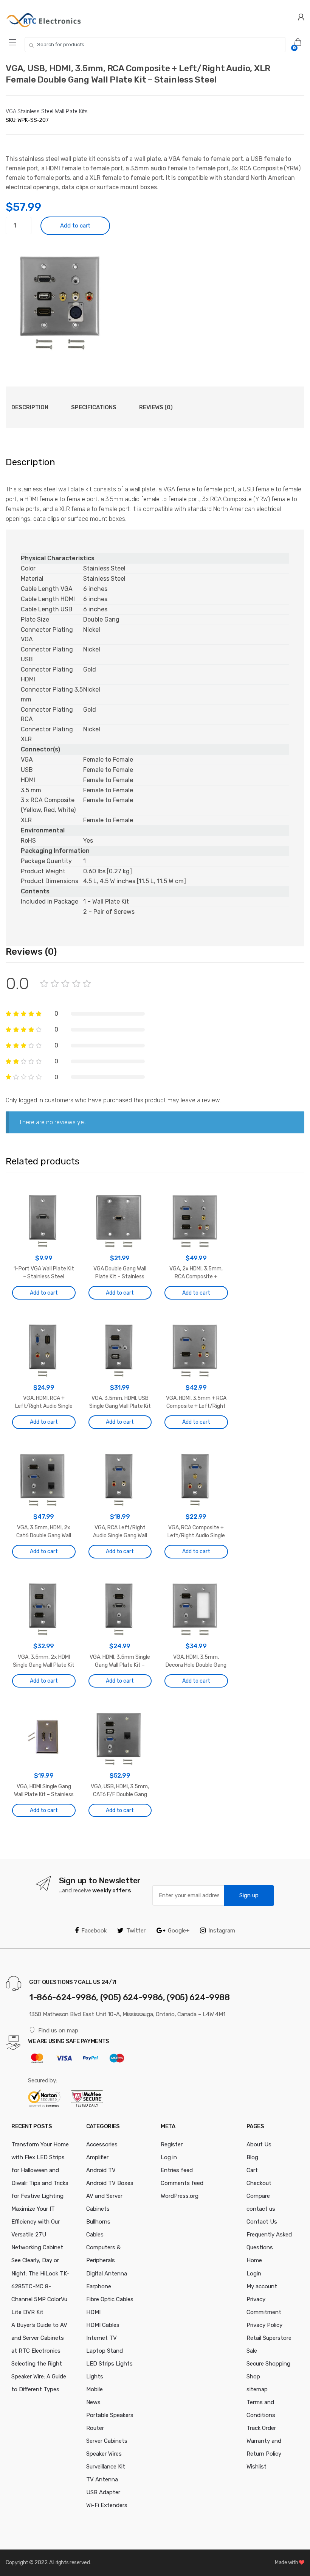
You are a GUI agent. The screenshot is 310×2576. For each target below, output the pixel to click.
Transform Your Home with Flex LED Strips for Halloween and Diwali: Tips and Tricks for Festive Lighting (40, 2170)
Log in (169, 2157)
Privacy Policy (264, 2325)
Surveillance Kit (106, 2467)
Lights (95, 2377)
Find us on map (58, 2031)
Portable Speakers (110, 2415)
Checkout (259, 2183)
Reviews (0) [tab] (156, 407)
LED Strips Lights (109, 2364)
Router (95, 2428)
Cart (252, 2170)
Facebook (94, 1931)
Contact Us (262, 2222)
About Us (259, 2144)
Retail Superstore (269, 2338)
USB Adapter (103, 2492)
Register (172, 2144)
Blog (252, 2157)
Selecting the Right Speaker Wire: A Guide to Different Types (39, 2377)
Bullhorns (98, 2222)
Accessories (102, 2144)
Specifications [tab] (94, 407)
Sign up (249, 1895)
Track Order (261, 2428)
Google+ (179, 1931)
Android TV (101, 2170)
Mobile (95, 2389)
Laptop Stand (105, 2351)
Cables (95, 2235)
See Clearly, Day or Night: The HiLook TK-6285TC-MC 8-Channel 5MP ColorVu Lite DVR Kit (40, 2286)
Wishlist (257, 2467)
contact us (261, 2209)
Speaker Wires (104, 2454)
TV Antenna (102, 2479)
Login (254, 2274)
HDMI (93, 2312)
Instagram (222, 1931)
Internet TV (102, 2338)
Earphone (99, 2286)
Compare (258, 2196)
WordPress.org (180, 2196)
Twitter (136, 1931)
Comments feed (182, 2183)
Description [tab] (30, 407)
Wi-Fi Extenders (107, 2505)
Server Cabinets (107, 2441)
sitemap (257, 2389)
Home (254, 2260)
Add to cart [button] (44, 1293)
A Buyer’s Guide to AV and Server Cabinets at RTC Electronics (39, 2338)
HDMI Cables (103, 2325)
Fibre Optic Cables (110, 2299)
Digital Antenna (107, 2274)
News (93, 2402)
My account (262, 2286)
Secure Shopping (268, 2364)
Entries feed (177, 2170)
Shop (253, 2377)
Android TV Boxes (110, 2183)
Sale (252, 2351)
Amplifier (97, 2157)
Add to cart (75, 226)
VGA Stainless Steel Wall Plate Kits (47, 111)
